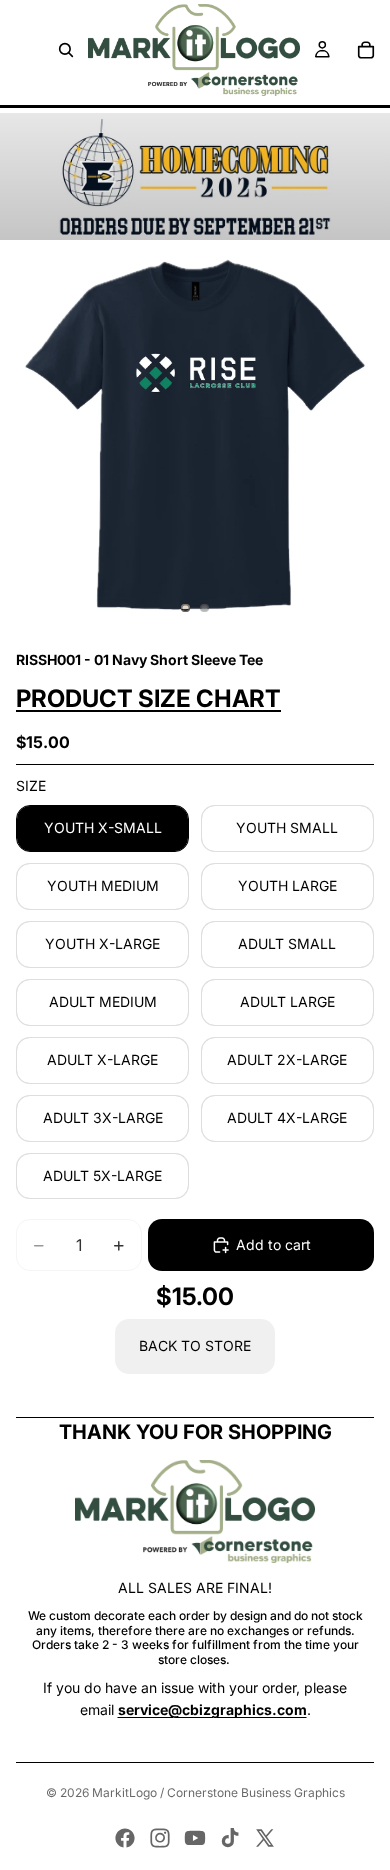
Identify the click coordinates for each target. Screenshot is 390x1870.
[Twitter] (265, 1838)
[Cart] (366, 50)
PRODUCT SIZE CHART (148, 698)
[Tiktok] (230, 1838)
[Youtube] (195, 1838)
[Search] (66, 50)
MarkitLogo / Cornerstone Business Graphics (218, 1792)
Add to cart (273, 1244)
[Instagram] (160, 1838)
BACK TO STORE (195, 1345)
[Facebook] (125, 1838)
